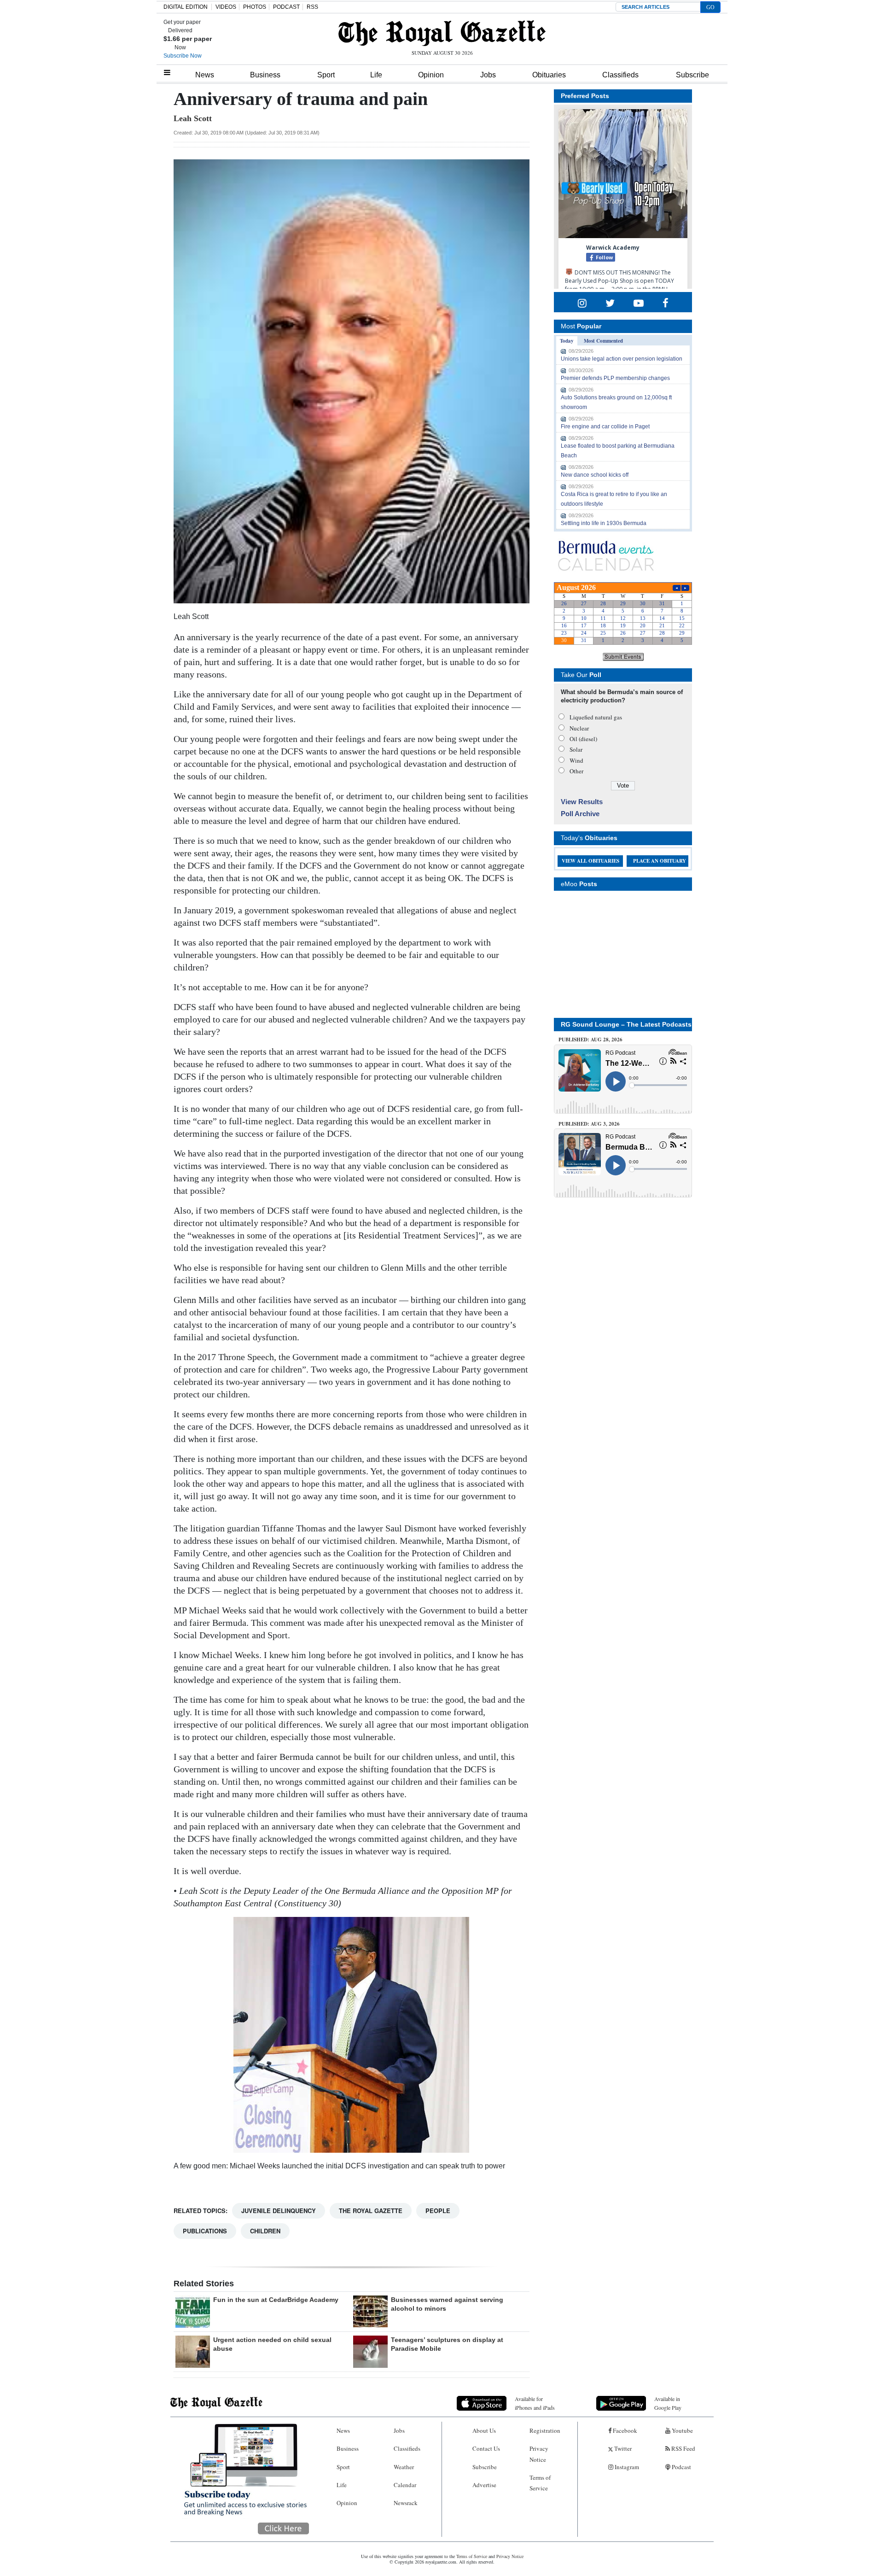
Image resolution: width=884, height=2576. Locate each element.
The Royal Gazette (371, 2211)
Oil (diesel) (583, 739)
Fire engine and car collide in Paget (605, 426)
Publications (205, 2231)
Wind (576, 760)
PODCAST (286, 7)
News (205, 75)
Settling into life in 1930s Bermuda (604, 523)
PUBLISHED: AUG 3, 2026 (589, 1124)
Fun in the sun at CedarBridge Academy (276, 2300)
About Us (484, 2430)
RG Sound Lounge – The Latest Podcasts (626, 1024)
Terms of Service (540, 2483)
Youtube (682, 2430)
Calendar (405, 2485)
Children (265, 2231)
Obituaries (549, 75)
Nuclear (579, 728)
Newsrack (406, 2503)
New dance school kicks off (595, 475)
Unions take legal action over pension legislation (622, 359)
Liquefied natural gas (596, 717)
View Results (582, 802)
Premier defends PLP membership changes (615, 378)
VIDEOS (226, 7)
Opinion (431, 75)
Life (376, 75)
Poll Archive (580, 814)
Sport (326, 75)
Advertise (484, 2485)
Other (576, 771)
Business (265, 75)
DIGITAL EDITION (186, 7)
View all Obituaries (590, 861)
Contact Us (486, 2448)
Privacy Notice (539, 2454)
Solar (576, 749)
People (438, 2211)
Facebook (624, 2430)
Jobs (488, 75)
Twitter (622, 2448)
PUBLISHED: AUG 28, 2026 (590, 1040)
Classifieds (620, 75)
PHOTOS (255, 7)
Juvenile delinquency (279, 2211)
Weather (404, 2467)
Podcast (681, 2467)
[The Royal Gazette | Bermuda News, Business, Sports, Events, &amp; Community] (442, 33)
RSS (312, 7)
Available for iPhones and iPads (535, 2403)
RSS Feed (683, 2448)
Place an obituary (660, 861)
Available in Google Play (668, 2403)
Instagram (626, 2467)
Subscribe (692, 75)
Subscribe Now (183, 56)
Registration (545, 2430)
